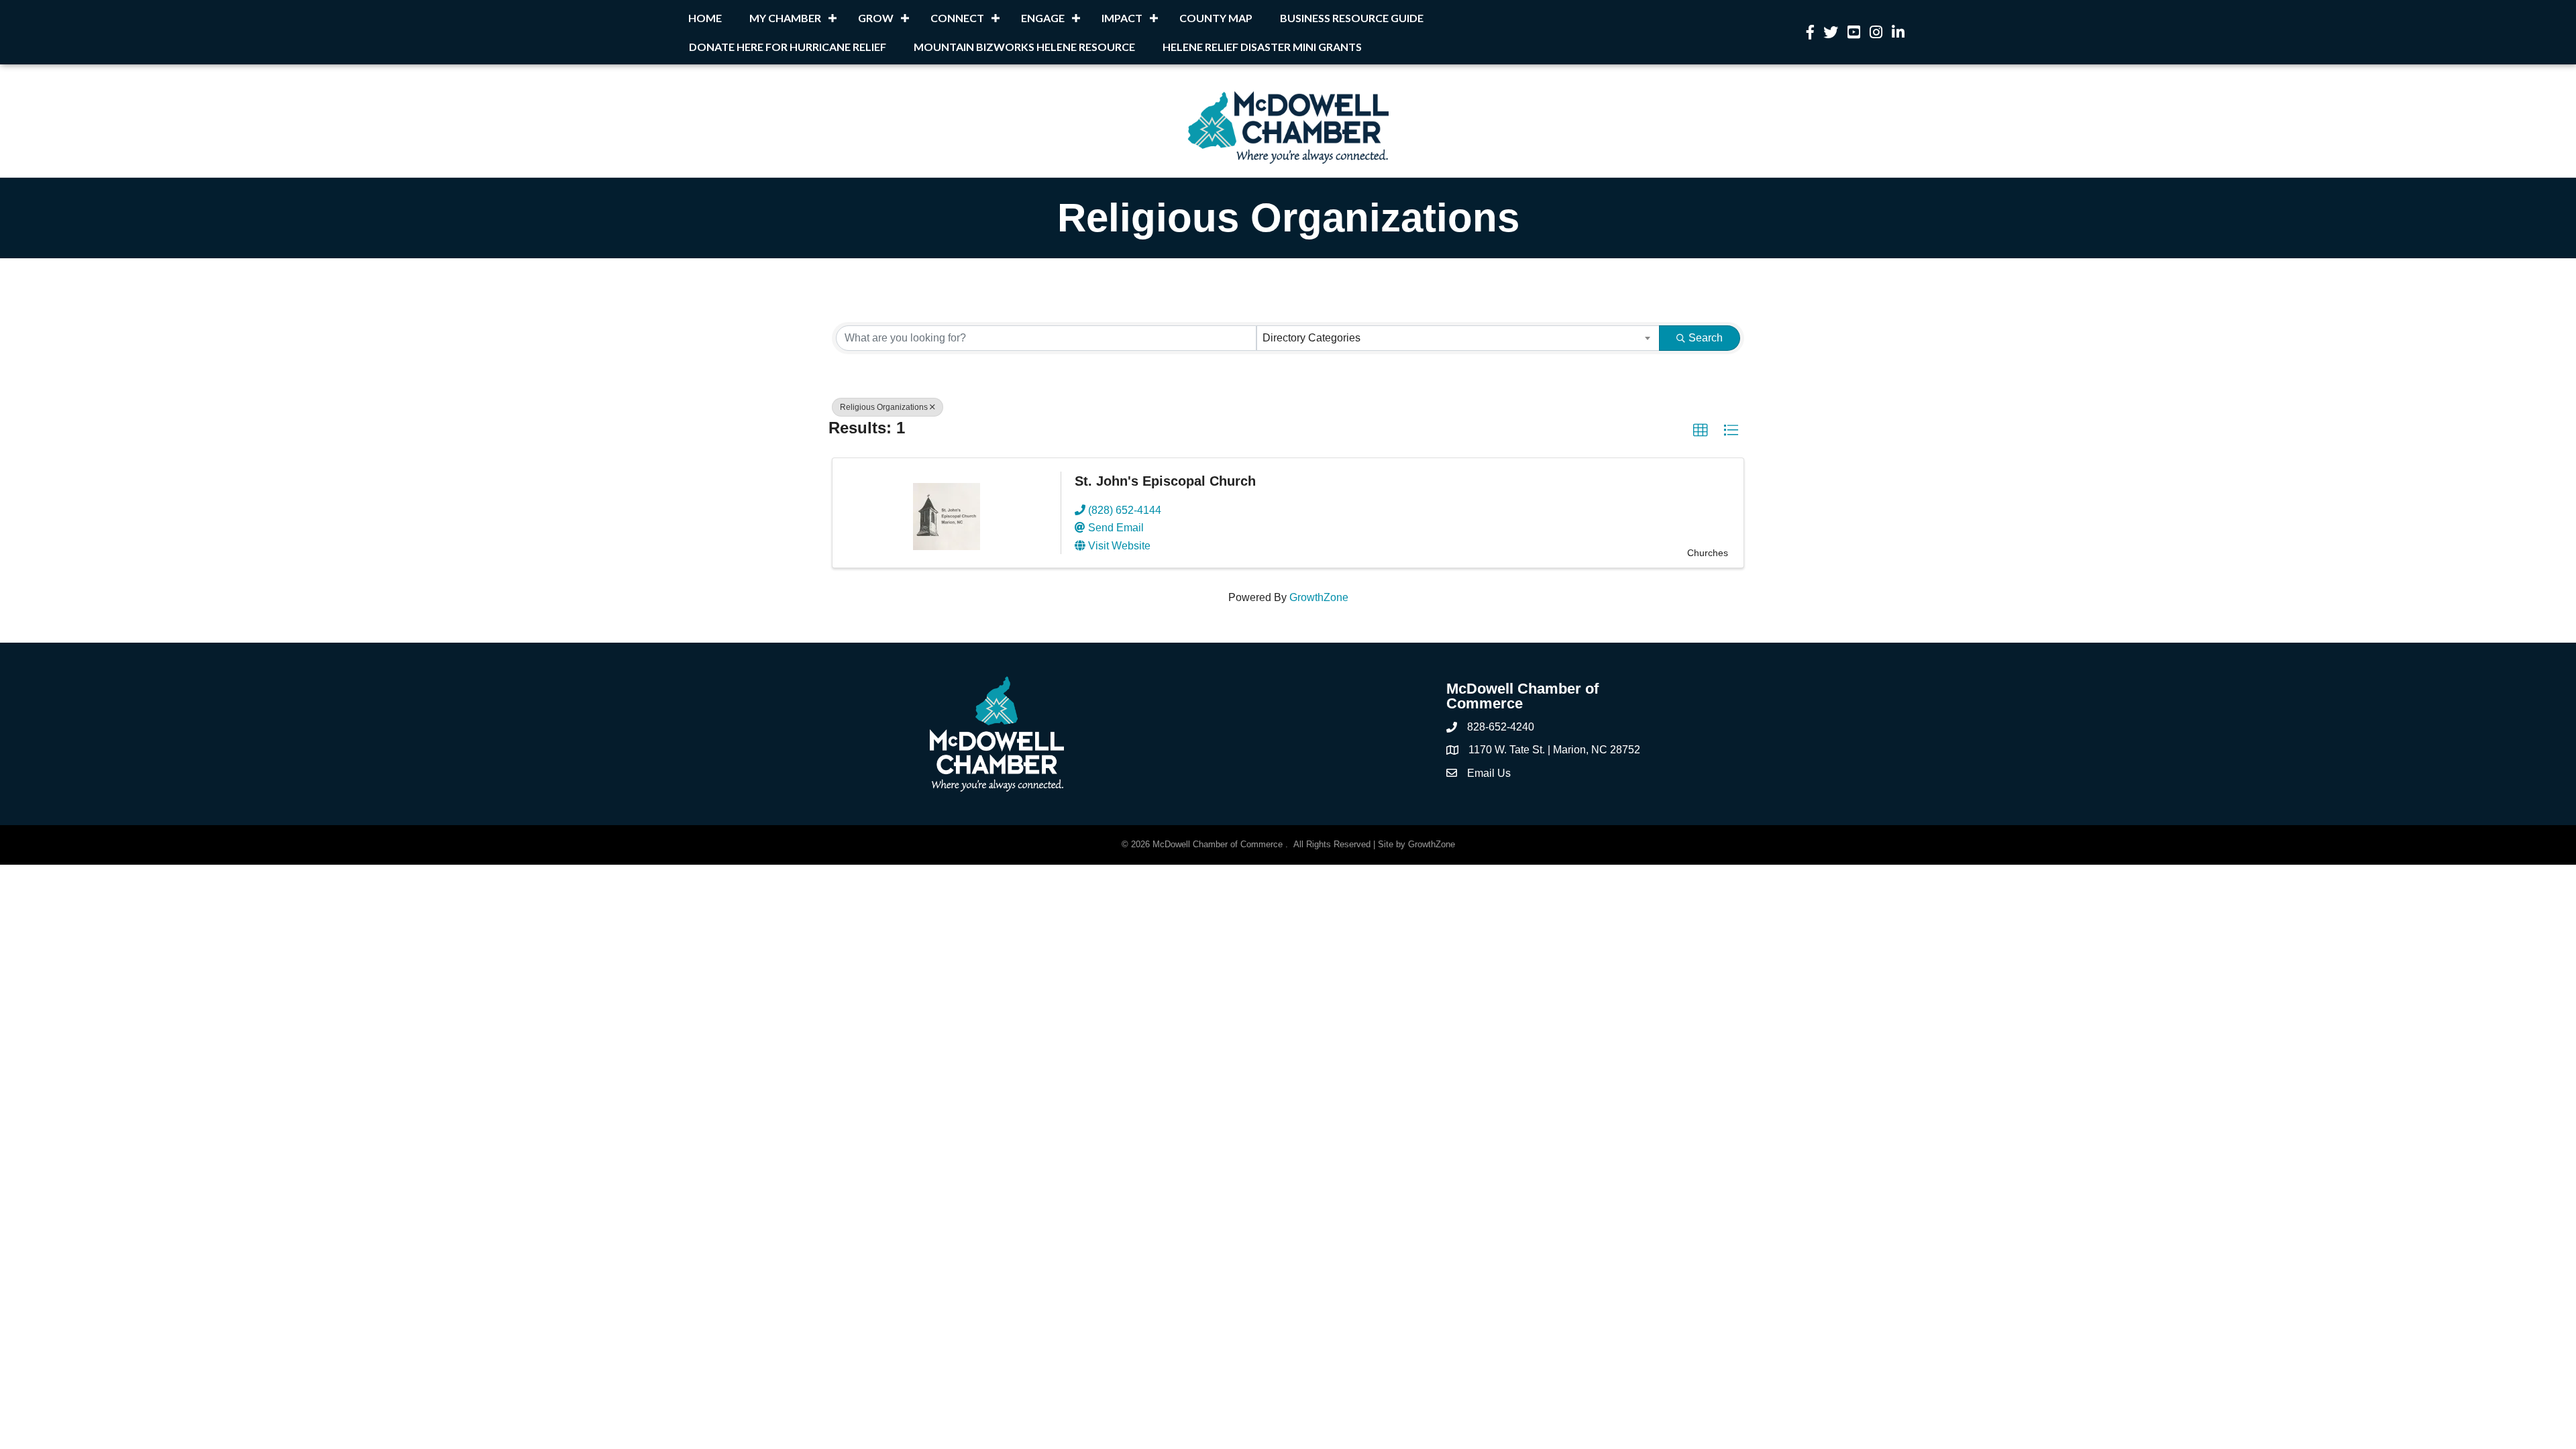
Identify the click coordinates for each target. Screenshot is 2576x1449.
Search (1706, 338)
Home (705, 18)
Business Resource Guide (1352, 18)
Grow (876, 18)
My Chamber (785, 18)
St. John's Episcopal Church (1165, 481)
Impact (1122, 18)
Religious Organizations (884, 407)
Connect (957, 18)
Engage (1043, 18)
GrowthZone (1319, 597)
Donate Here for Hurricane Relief (788, 47)
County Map (1216, 18)
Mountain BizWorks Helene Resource (1024, 47)
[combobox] (1458, 338)
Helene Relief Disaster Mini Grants (1262, 47)
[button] (1701, 431)
